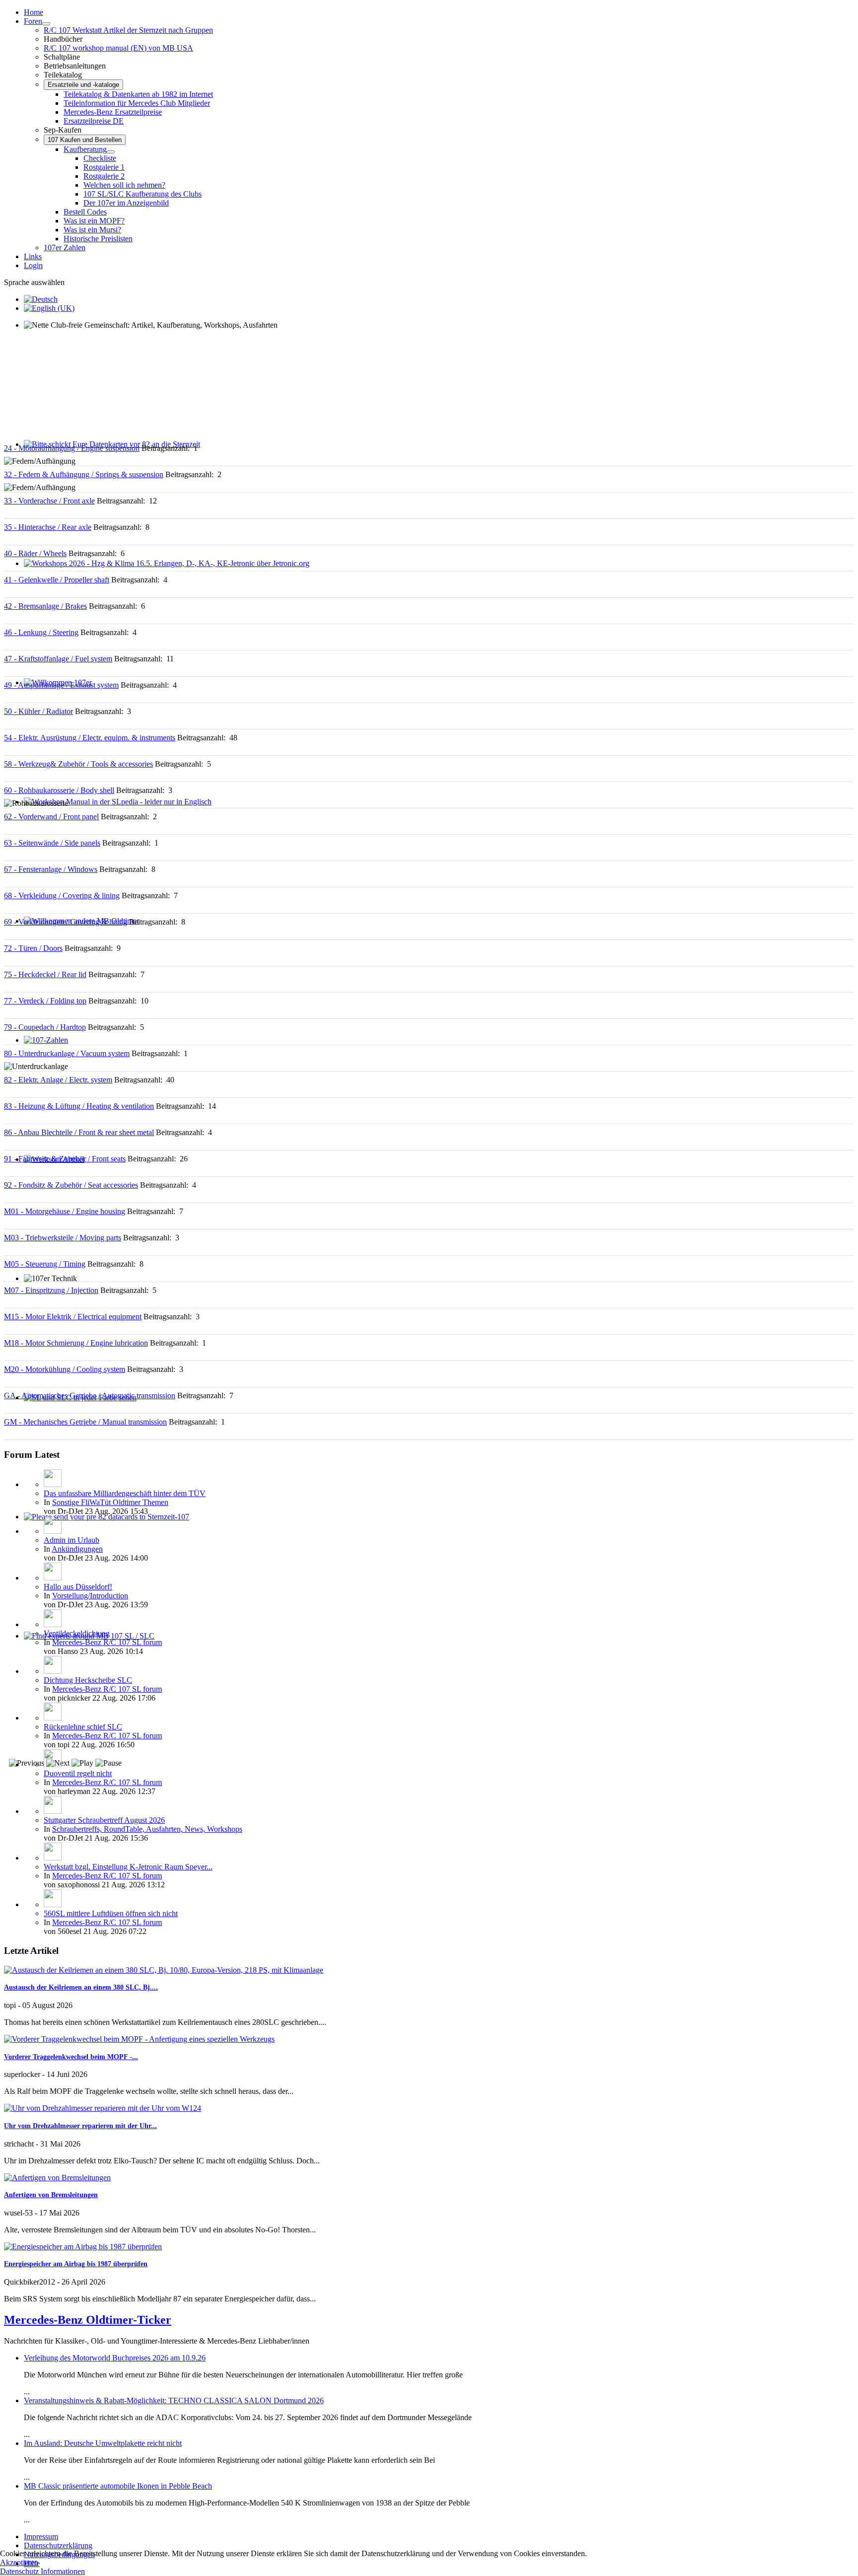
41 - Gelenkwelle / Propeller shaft (57, 580)
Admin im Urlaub (71, 1540)
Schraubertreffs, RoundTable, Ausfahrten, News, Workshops (147, 1829)
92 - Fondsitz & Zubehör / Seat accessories (71, 1185)
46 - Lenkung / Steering (41, 632)
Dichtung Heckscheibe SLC (88, 1680)
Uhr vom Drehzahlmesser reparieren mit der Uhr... (80, 2126)
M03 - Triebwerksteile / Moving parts (63, 1238)
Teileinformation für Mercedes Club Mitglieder (137, 103)
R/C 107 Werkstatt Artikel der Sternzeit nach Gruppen (128, 30)
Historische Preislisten (98, 239)
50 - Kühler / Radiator (38, 711)
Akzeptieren (19, 2562)
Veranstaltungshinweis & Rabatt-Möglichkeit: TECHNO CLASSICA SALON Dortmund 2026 (174, 2400)
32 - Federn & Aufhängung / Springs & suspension (84, 474)
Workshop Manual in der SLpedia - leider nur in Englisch (114, 811)
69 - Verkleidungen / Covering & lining (66, 922)
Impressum (41, 2537)
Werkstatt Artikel (50, 1168)
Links (33, 256)
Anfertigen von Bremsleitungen (51, 2195)
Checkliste (100, 158)
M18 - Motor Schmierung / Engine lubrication (76, 1343)
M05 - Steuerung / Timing (45, 1264)
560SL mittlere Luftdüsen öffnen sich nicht (111, 1913)
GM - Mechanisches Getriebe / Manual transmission (85, 1422)
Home (34, 12)
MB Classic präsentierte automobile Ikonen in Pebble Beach (118, 2486)
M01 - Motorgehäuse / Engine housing (65, 1211)
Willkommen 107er (54, 691)
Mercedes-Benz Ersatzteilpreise (113, 112)
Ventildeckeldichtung (77, 1633)
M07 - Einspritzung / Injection (51, 1290)
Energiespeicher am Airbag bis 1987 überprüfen (76, 2264)
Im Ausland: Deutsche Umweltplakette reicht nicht (103, 2443)
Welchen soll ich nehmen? (124, 185)
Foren (33, 21)
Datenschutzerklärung (58, 2545)
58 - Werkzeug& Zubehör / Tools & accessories (78, 764)
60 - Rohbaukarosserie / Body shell (59, 790)
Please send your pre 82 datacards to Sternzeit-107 (103, 1526)
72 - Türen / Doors (33, 948)
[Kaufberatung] (111, 152)
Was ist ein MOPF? (94, 221)
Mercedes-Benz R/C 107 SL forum (107, 1642)
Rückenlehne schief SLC (83, 1727)
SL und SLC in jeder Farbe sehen (76, 1406)
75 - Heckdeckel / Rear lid (45, 974)
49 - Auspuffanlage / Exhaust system (61, 685)
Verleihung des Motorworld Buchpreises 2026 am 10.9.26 (115, 2358)
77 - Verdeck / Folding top (45, 1001)
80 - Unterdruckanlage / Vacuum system (67, 1053)
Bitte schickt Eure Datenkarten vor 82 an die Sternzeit (108, 453)
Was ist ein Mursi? (92, 230)
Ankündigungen (77, 1549)
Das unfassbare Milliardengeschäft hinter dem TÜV (125, 1493)
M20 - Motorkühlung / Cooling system (65, 1369)
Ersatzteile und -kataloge (83, 85)
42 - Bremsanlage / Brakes (45, 606)
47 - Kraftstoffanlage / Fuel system (58, 659)
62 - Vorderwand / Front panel (51, 817)
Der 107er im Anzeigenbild (126, 203)
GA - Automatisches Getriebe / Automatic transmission (90, 1395)
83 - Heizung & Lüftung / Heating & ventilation (79, 1106)
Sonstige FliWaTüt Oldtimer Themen (110, 1502)
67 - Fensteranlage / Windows (51, 869)
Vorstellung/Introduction (90, 1596)
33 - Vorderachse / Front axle (49, 501)
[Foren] (46, 24)
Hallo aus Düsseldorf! (78, 1587)
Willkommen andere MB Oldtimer (77, 930)
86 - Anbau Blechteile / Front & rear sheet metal (79, 1132)
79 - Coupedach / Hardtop (45, 1027)
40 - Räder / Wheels (35, 553)
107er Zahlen (65, 248)
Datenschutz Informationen (42, 2571)
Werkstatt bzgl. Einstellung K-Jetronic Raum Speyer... (128, 1867)
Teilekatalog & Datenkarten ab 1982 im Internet (138, 94)
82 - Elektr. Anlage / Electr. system (58, 1080)
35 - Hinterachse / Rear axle (48, 527)
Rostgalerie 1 (104, 167)
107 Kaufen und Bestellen (85, 140)
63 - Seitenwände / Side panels (52, 843)
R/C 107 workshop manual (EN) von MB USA (118, 48)
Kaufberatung (85, 149)
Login (33, 265)
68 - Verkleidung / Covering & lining (62, 895)
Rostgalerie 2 (104, 176)
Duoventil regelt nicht (78, 1773)
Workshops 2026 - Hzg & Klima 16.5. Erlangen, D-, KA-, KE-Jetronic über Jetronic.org (163, 572)
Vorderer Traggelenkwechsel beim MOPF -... (71, 2057)
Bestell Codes (85, 212)
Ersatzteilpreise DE (94, 121)
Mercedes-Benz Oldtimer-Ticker (88, 2320)
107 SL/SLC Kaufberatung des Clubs (143, 194)
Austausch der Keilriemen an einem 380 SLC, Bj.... (81, 1987)
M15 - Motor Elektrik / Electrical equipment (73, 1317)
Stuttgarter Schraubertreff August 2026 (104, 1820)
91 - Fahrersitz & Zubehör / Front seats (65, 1159)
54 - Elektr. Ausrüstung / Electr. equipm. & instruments (90, 738)
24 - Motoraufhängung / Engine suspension (72, 448)
